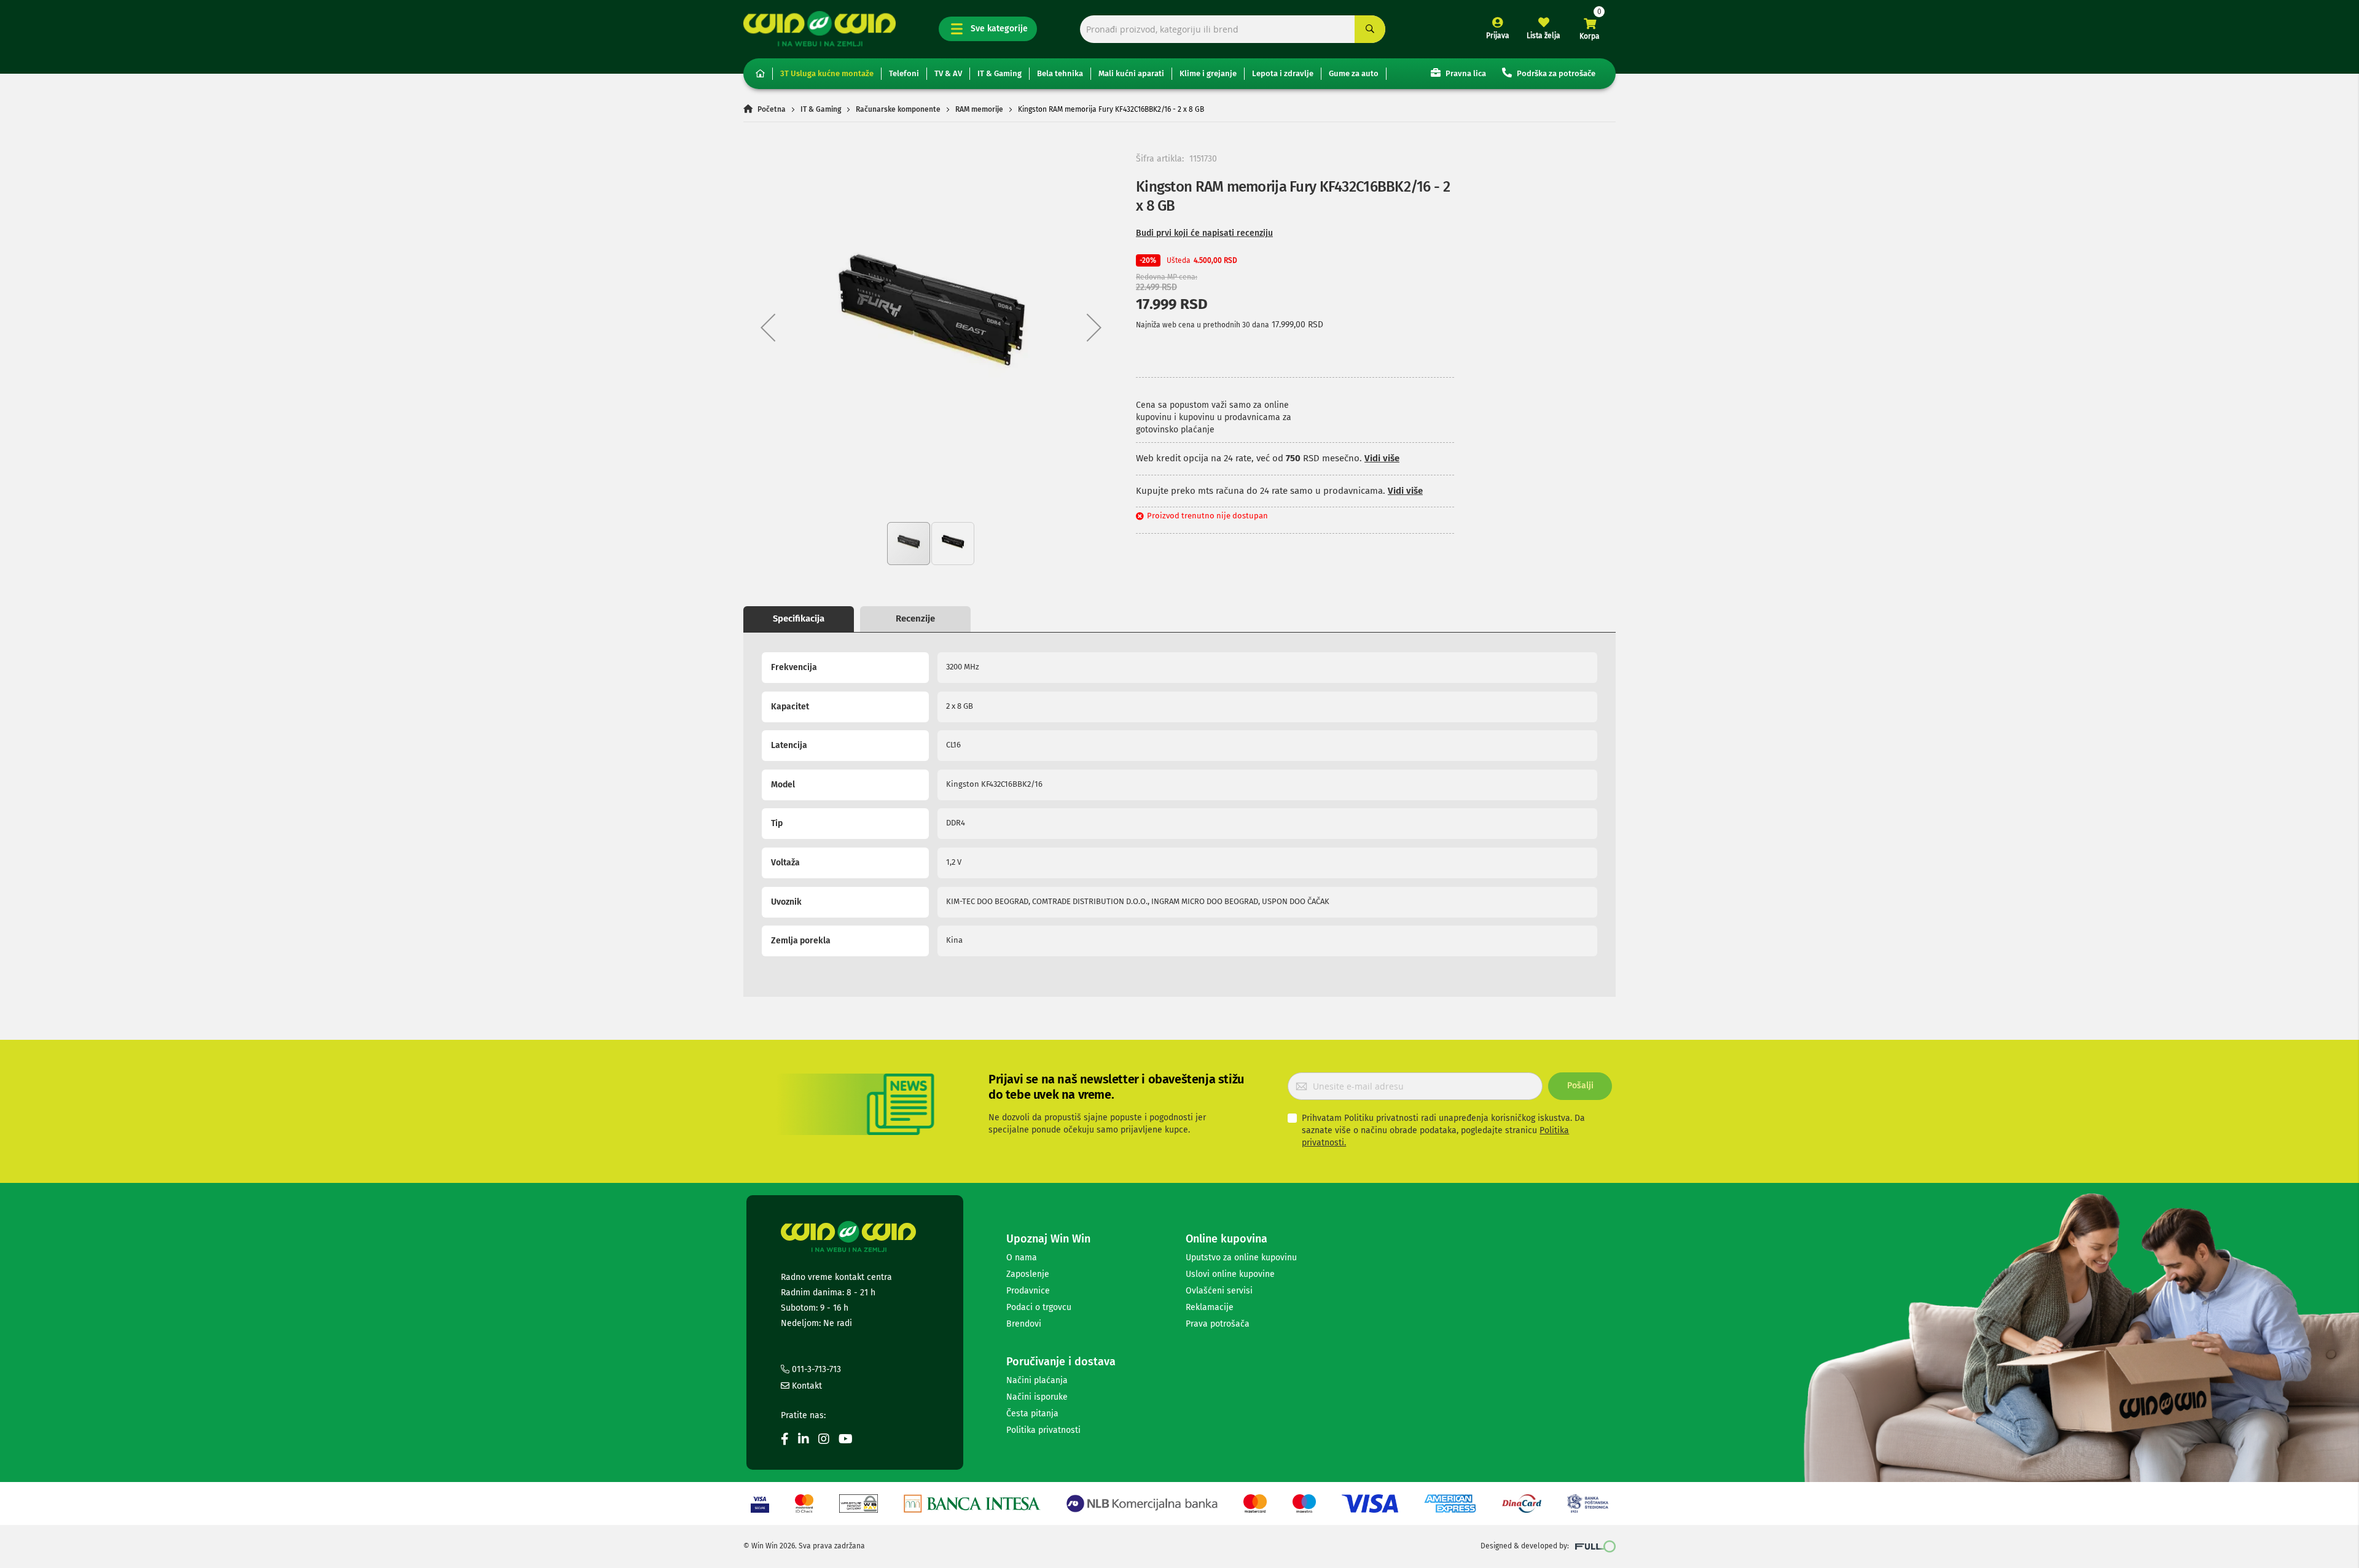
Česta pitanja (1032, 1414)
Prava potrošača (1218, 1324)
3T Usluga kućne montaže (827, 73)
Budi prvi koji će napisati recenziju (1204, 233)
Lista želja (1543, 36)
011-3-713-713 (815, 1369)
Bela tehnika (1060, 73)
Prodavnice (1028, 1291)
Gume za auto (1354, 73)
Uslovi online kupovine (1230, 1274)
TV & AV (948, 73)
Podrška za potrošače (1555, 73)
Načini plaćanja (1037, 1380)
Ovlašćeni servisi (1219, 1291)
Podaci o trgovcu (1039, 1307)
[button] (768, 327)
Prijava (1498, 36)
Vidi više (1382, 458)
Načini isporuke (1037, 1397)
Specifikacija (799, 618)
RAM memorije (979, 109)
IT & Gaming (1000, 73)
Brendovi (1024, 1324)
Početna (772, 109)
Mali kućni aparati (1131, 73)
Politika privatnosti (1043, 1430)
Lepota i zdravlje (1283, 73)
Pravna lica (1465, 73)
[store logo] (820, 29)
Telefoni (904, 73)
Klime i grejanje (1208, 73)
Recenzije (915, 618)
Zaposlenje (1028, 1274)
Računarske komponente (898, 109)
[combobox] (1233, 29)
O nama (1022, 1258)
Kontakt (806, 1386)
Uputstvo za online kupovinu (1241, 1258)
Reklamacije (1210, 1307)
